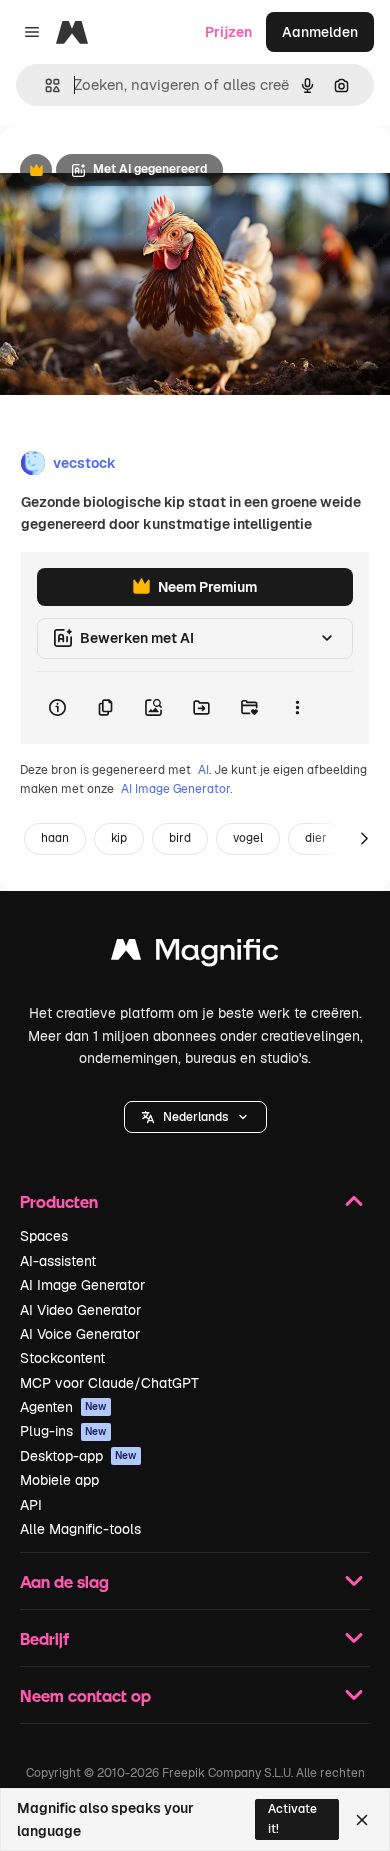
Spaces (44, 1236)
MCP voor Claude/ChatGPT (109, 1383)
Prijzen (228, 32)
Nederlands (195, 1117)
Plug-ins (63, 1431)
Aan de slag (64, 1581)
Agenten (63, 1407)
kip (119, 838)
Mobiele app (59, 1480)
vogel (248, 838)
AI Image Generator (82, 1285)
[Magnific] (195, 954)
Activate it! (292, 1818)
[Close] (362, 1820)
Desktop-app (78, 1456)
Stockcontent (62, 1358)
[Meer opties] (297, 708)
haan (55, 838)
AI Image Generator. (176, 789)
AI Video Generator (80, 1310)
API (31, 1505)
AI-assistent (58, 1261)
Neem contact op (85, 1695)
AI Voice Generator (80, 1334)
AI (203, 770)
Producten (59, 1201)
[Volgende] (364, 839)
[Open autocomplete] (44, 85)
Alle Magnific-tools (80, 1529)
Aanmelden (320, 32)
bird (180, 838)
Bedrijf (44, 1638)
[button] (195, 1117)
